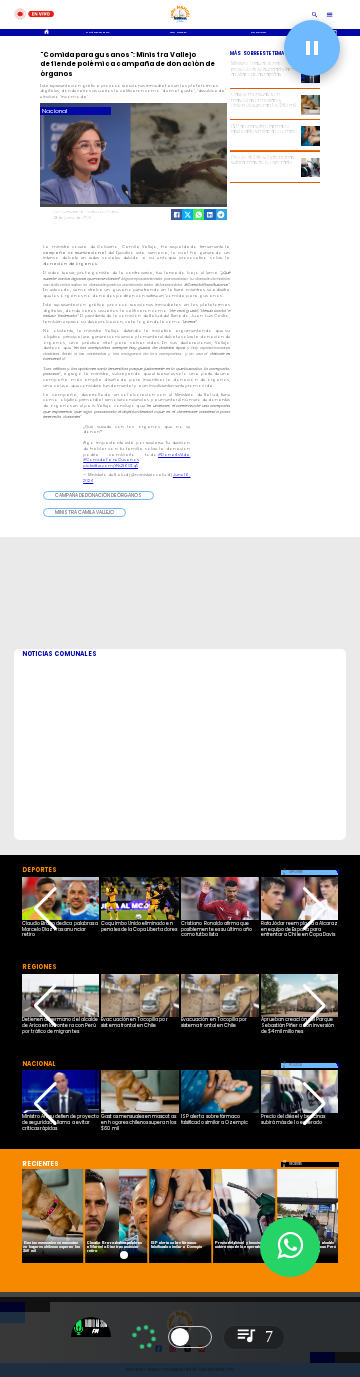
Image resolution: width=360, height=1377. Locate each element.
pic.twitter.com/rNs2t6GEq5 (110, 465)
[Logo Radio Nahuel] (180, 24)
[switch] (190, 1337)
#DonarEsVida (174, 454)
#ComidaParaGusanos (111, 459)
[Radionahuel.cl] (315, 14)
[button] (98, 495)
